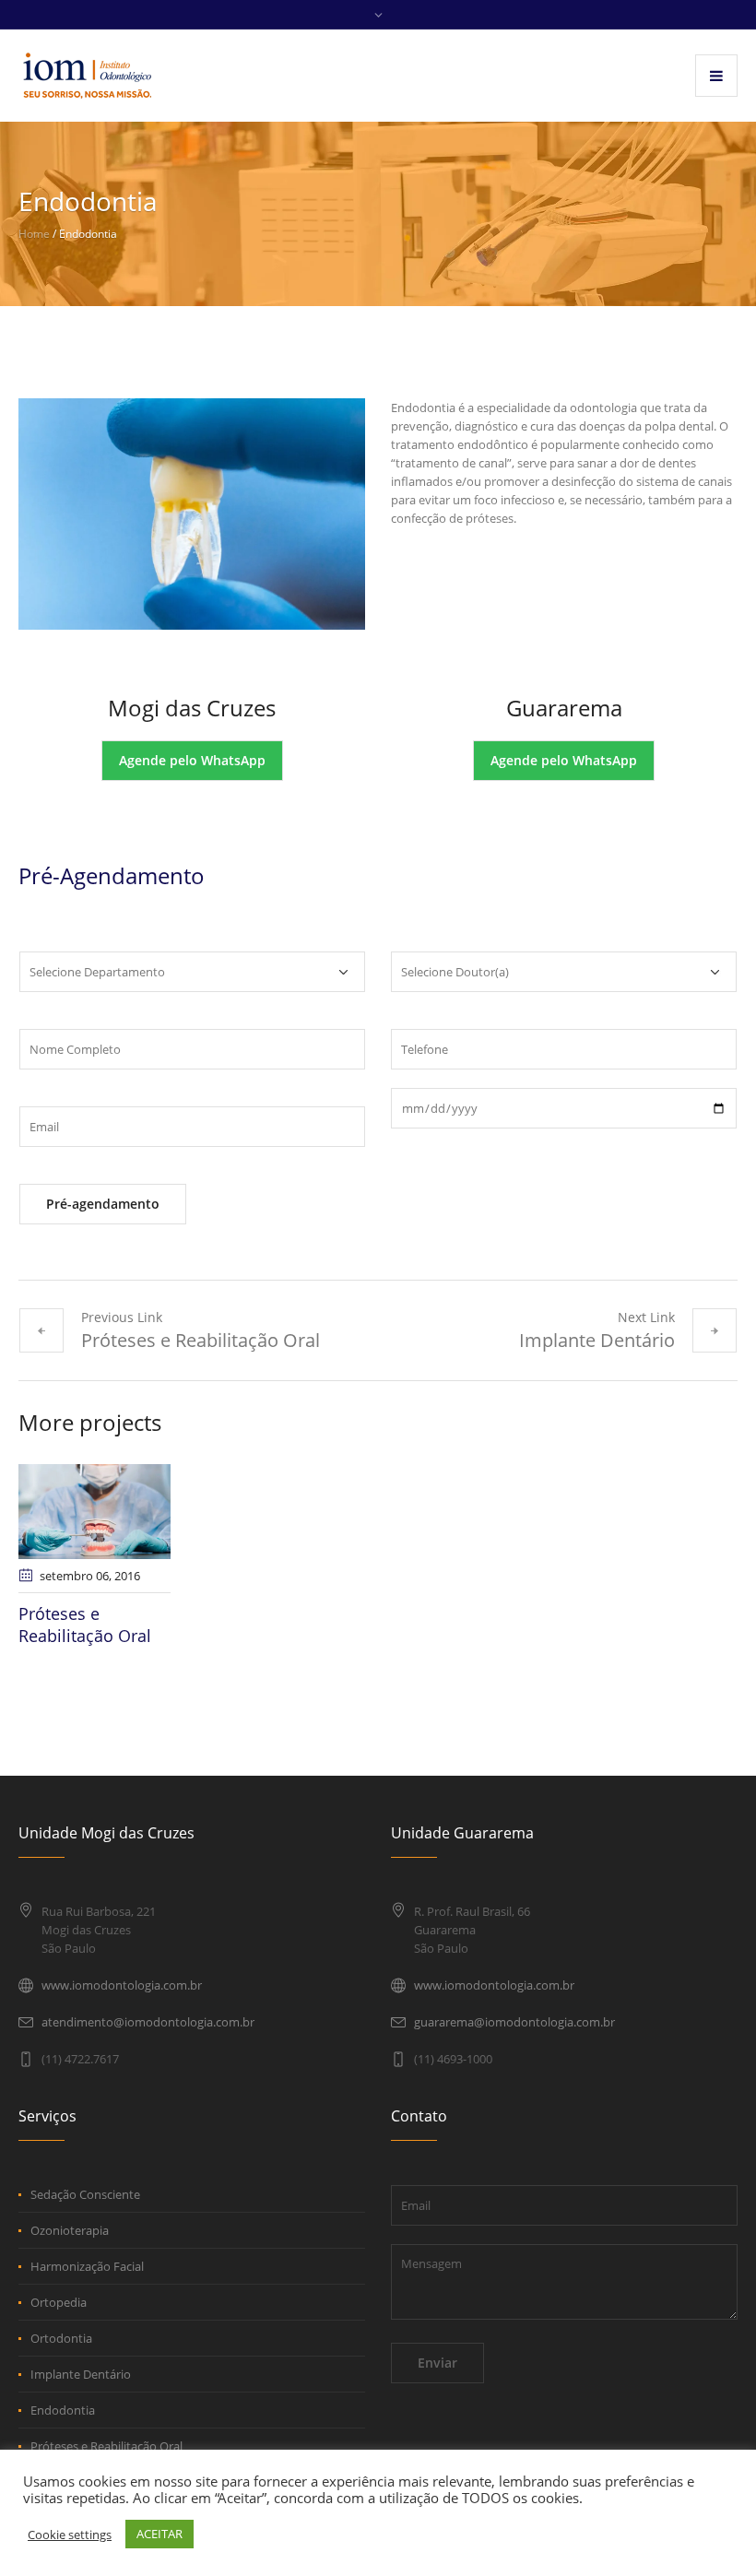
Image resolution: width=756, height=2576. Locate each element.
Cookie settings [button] (70, 2535)
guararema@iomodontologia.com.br (514, 2022)
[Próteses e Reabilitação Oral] (94, 1511)
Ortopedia (59, 2302)
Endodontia (63, 2410)
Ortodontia (61, 2338)
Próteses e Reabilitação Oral (201, 1340)
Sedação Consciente (85, 2194)
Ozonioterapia (70, 2230)
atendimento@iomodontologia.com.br (148, 2022)
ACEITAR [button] (159, 2534)
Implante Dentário (597, 1340)
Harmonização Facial (87, 2266)
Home (34, 234)
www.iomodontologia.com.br (122, 1985)
